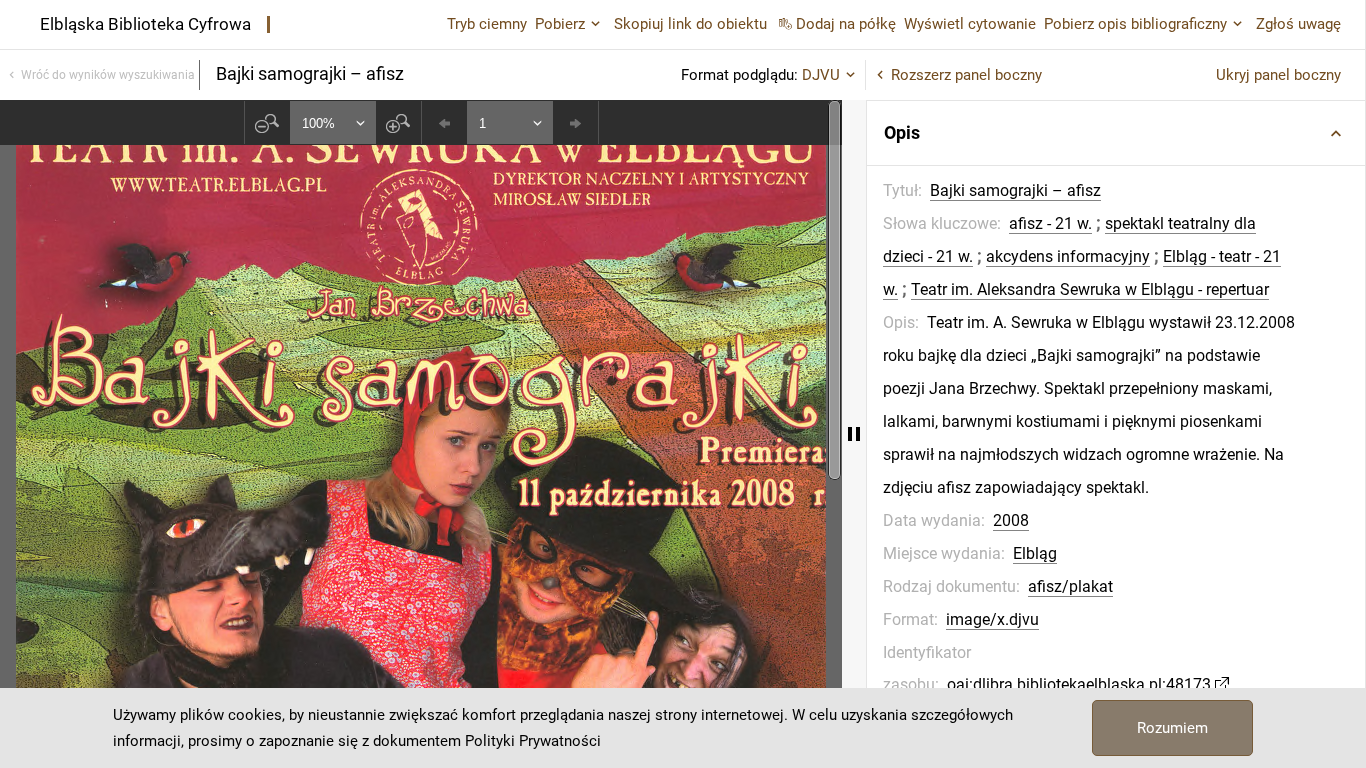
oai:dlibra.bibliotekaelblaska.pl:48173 (1079, 684)
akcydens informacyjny (1068, 256)
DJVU (821, 75)
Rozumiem (1172, 728)
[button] (1116, 133)
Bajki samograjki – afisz (1015, 190)
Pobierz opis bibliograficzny (1135, 24)
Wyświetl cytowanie (970, 24)
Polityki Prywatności (533, 741)
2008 (1011, 520)
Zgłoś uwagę (1298, 24)
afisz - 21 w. (1050, 223)
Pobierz (560, 24)
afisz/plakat (1070, 586)
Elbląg (1035, 553)
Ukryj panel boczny (1278, 75)
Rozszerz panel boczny (966, 75)
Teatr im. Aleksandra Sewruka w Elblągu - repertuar (1090, 289)
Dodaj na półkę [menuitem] (846, 24)
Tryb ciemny (487, 24)
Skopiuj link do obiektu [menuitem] (690, 24)
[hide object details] (854, 434)
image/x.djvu (992, 619)
